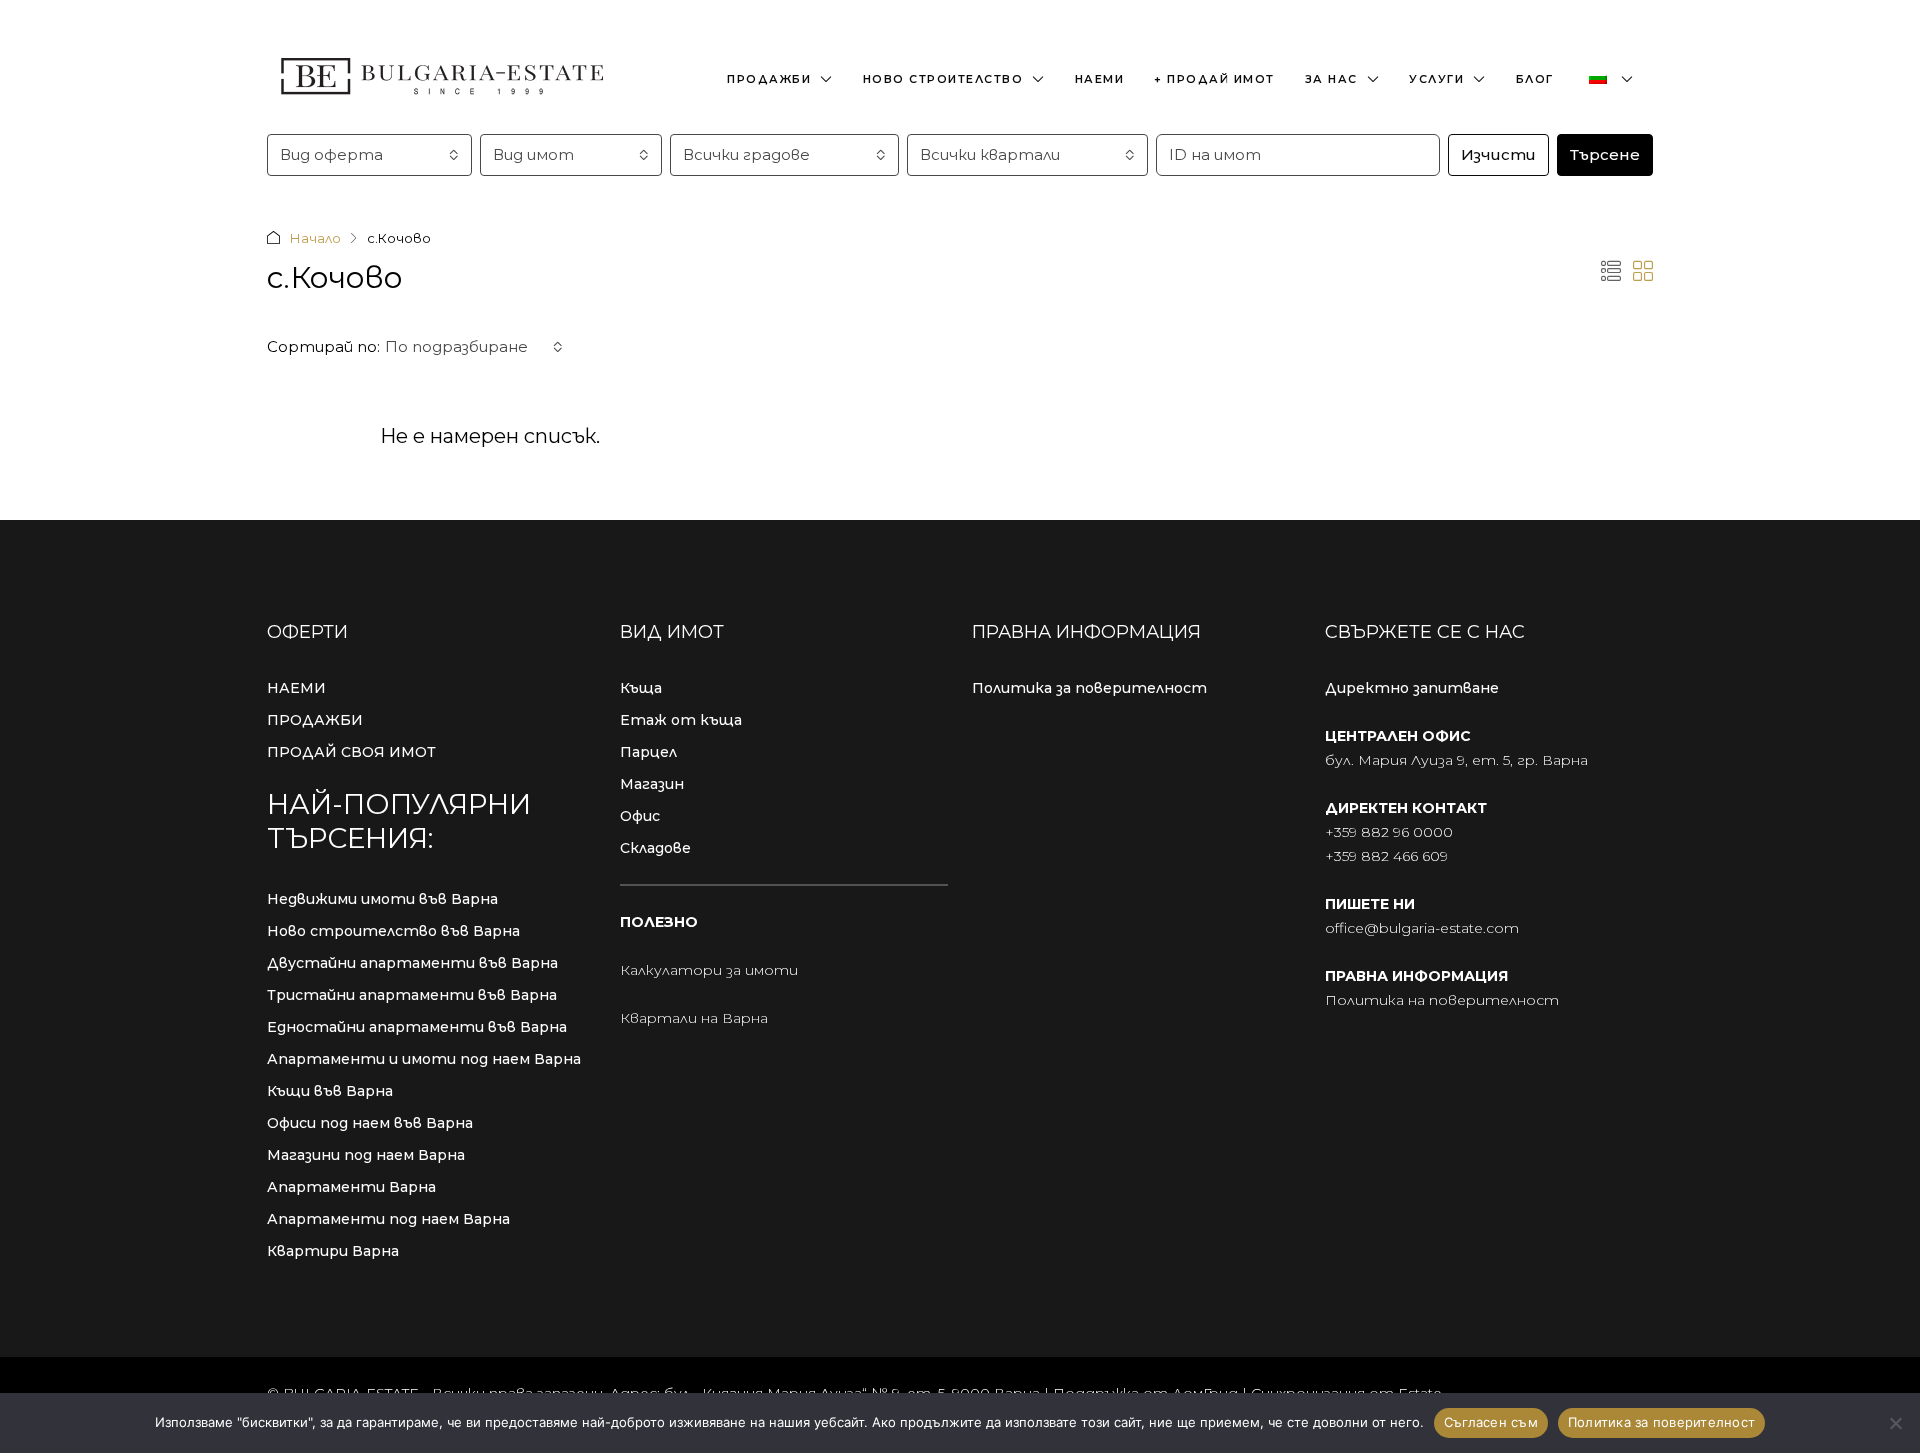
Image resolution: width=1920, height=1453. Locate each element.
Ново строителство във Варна (393, 931)
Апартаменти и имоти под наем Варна (424, 1059)
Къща (641, 688)
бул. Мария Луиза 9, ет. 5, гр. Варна (1456, 760)
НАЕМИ (296, 688)
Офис (640, 816)
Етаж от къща (681, 720)
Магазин (652, 784)
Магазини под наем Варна (366, 1155)
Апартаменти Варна (351, 1187)
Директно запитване (1412, 688)
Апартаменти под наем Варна (388, 1219)
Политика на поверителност (1442, 1000)
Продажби (769, 79)
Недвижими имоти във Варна (382, 899)
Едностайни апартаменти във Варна (417, 1027)
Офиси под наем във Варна (370, 1123)
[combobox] (369, 155)
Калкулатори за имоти (709, 970)
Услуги (1436, 79)
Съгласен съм (1491, 1422)
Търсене (1605, 154)
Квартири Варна (333, 1251)
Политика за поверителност (1089, 688)
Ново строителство (943, 79)
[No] (1895, 1423)
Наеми (1100, 79)
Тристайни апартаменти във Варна (412, 995)
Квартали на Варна (694, 1018)
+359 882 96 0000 (1389, 832)
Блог (1535, 79)
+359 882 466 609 (1386, 856)
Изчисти (1498, 154)
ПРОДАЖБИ (315, 720)
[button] (1611, 272)
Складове (655, 848)
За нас (1331, 79)
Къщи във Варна (330, 1091)
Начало (315, 238)
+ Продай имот (1214, 79)
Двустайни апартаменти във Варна (412, 963)
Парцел (648, 752)
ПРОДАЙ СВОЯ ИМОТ (351, 752)
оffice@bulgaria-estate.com (1422, 928)
